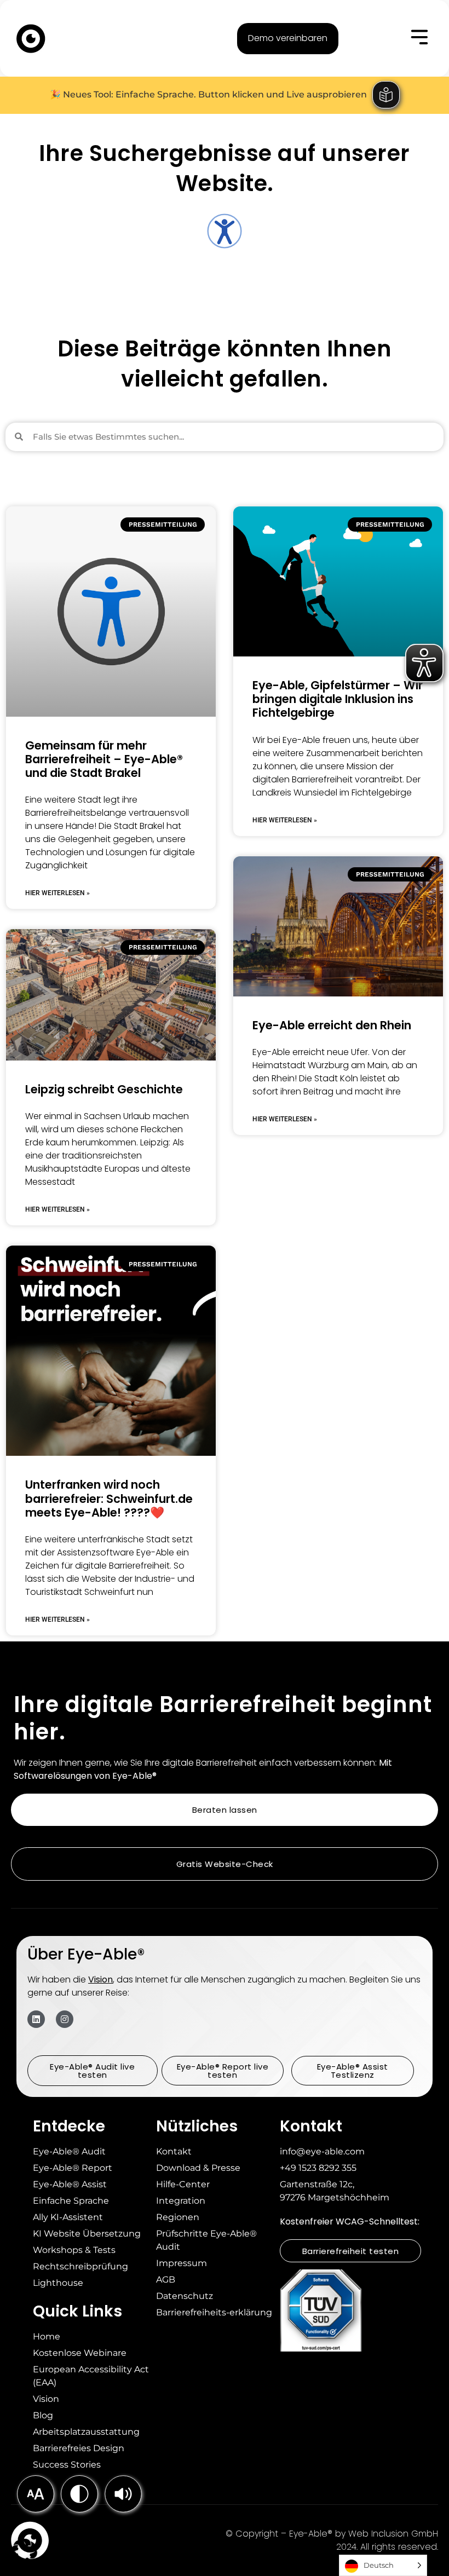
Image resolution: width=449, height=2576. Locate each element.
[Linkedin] (36, 2019)
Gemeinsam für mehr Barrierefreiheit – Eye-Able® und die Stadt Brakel (104, 759)
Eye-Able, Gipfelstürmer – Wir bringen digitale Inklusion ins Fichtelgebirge (338, 699)
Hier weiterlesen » (57, 893)
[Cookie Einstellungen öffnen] (24, 2562)
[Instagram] (65, 2019)
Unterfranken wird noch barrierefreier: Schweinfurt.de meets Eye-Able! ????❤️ (109, 1498)
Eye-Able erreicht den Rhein (332, 1025)
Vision (100, 1979)
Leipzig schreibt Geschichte (104, 1089)
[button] (123, 2494)
